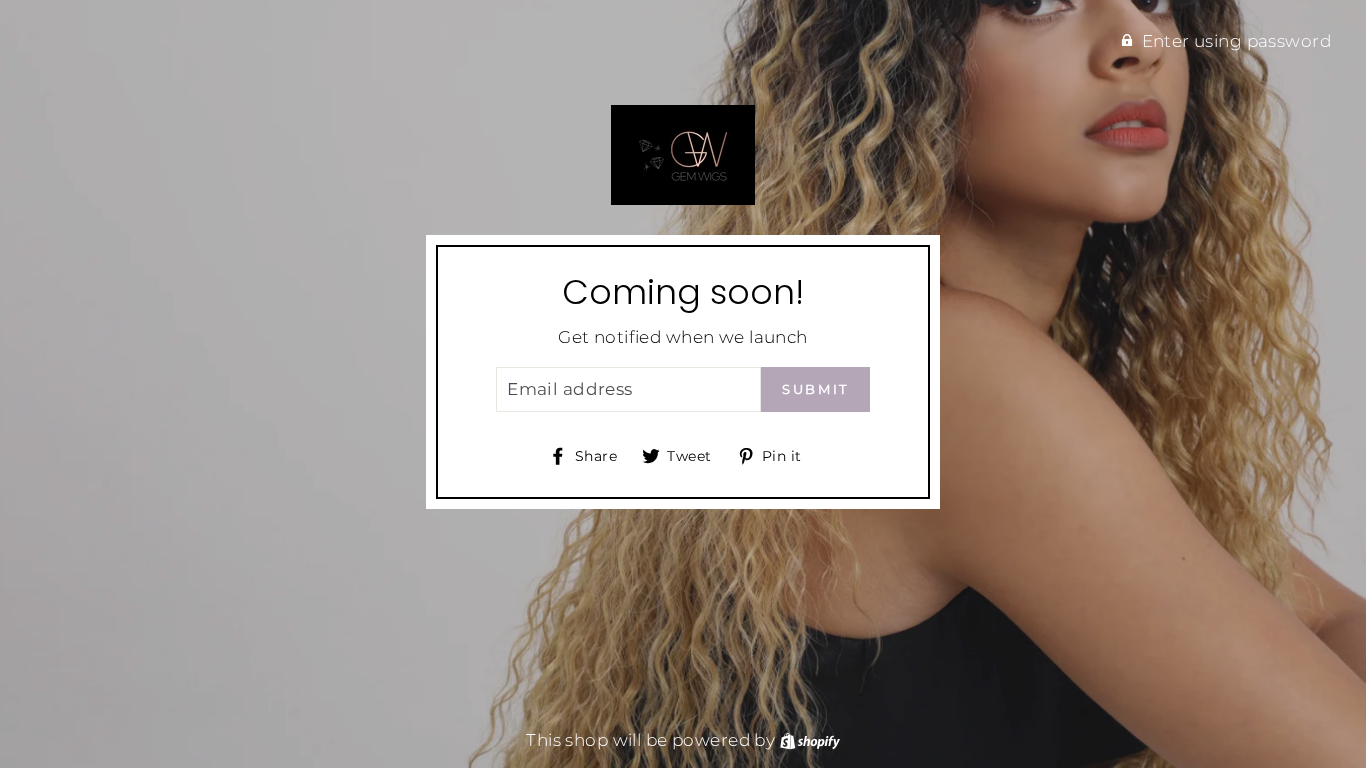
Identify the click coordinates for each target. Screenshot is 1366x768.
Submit (815, 389)
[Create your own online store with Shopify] (810, 740)
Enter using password (1237, 41)
